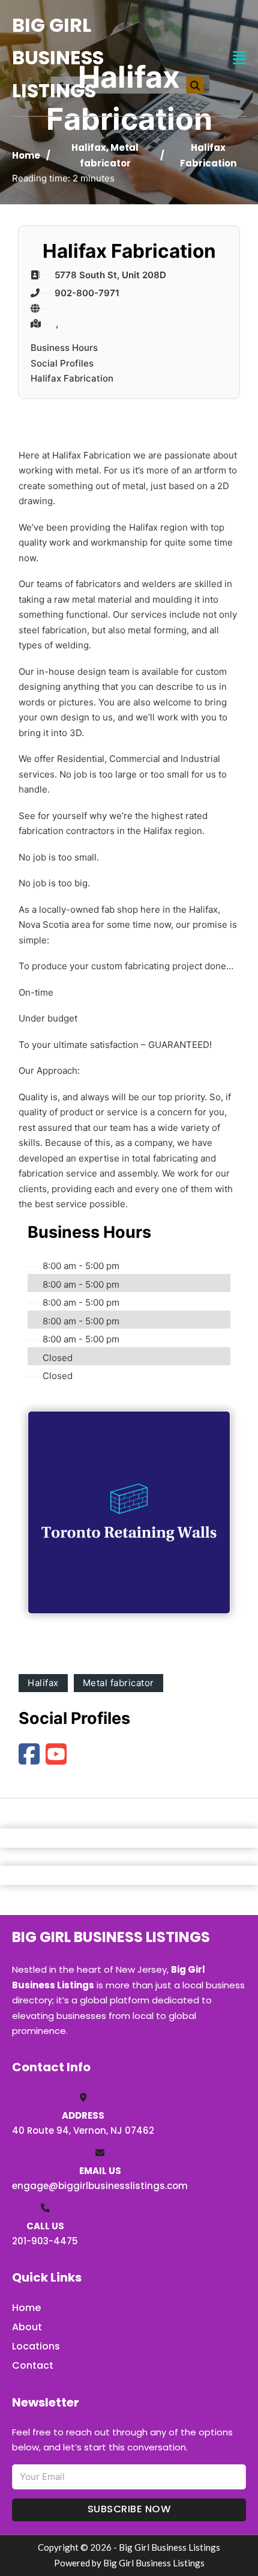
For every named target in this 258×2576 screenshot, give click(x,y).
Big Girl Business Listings (58, 58)
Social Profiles (62, 363)
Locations (36, 2346)
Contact (33, 2365)
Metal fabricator (118, 1683)
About (27, 2327)
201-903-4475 (45, 2241)
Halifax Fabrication (72, 378)
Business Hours (64, 348)
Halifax (89, 148)
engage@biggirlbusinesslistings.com (100, 2186)
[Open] (239, 58)
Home (26, 155)
